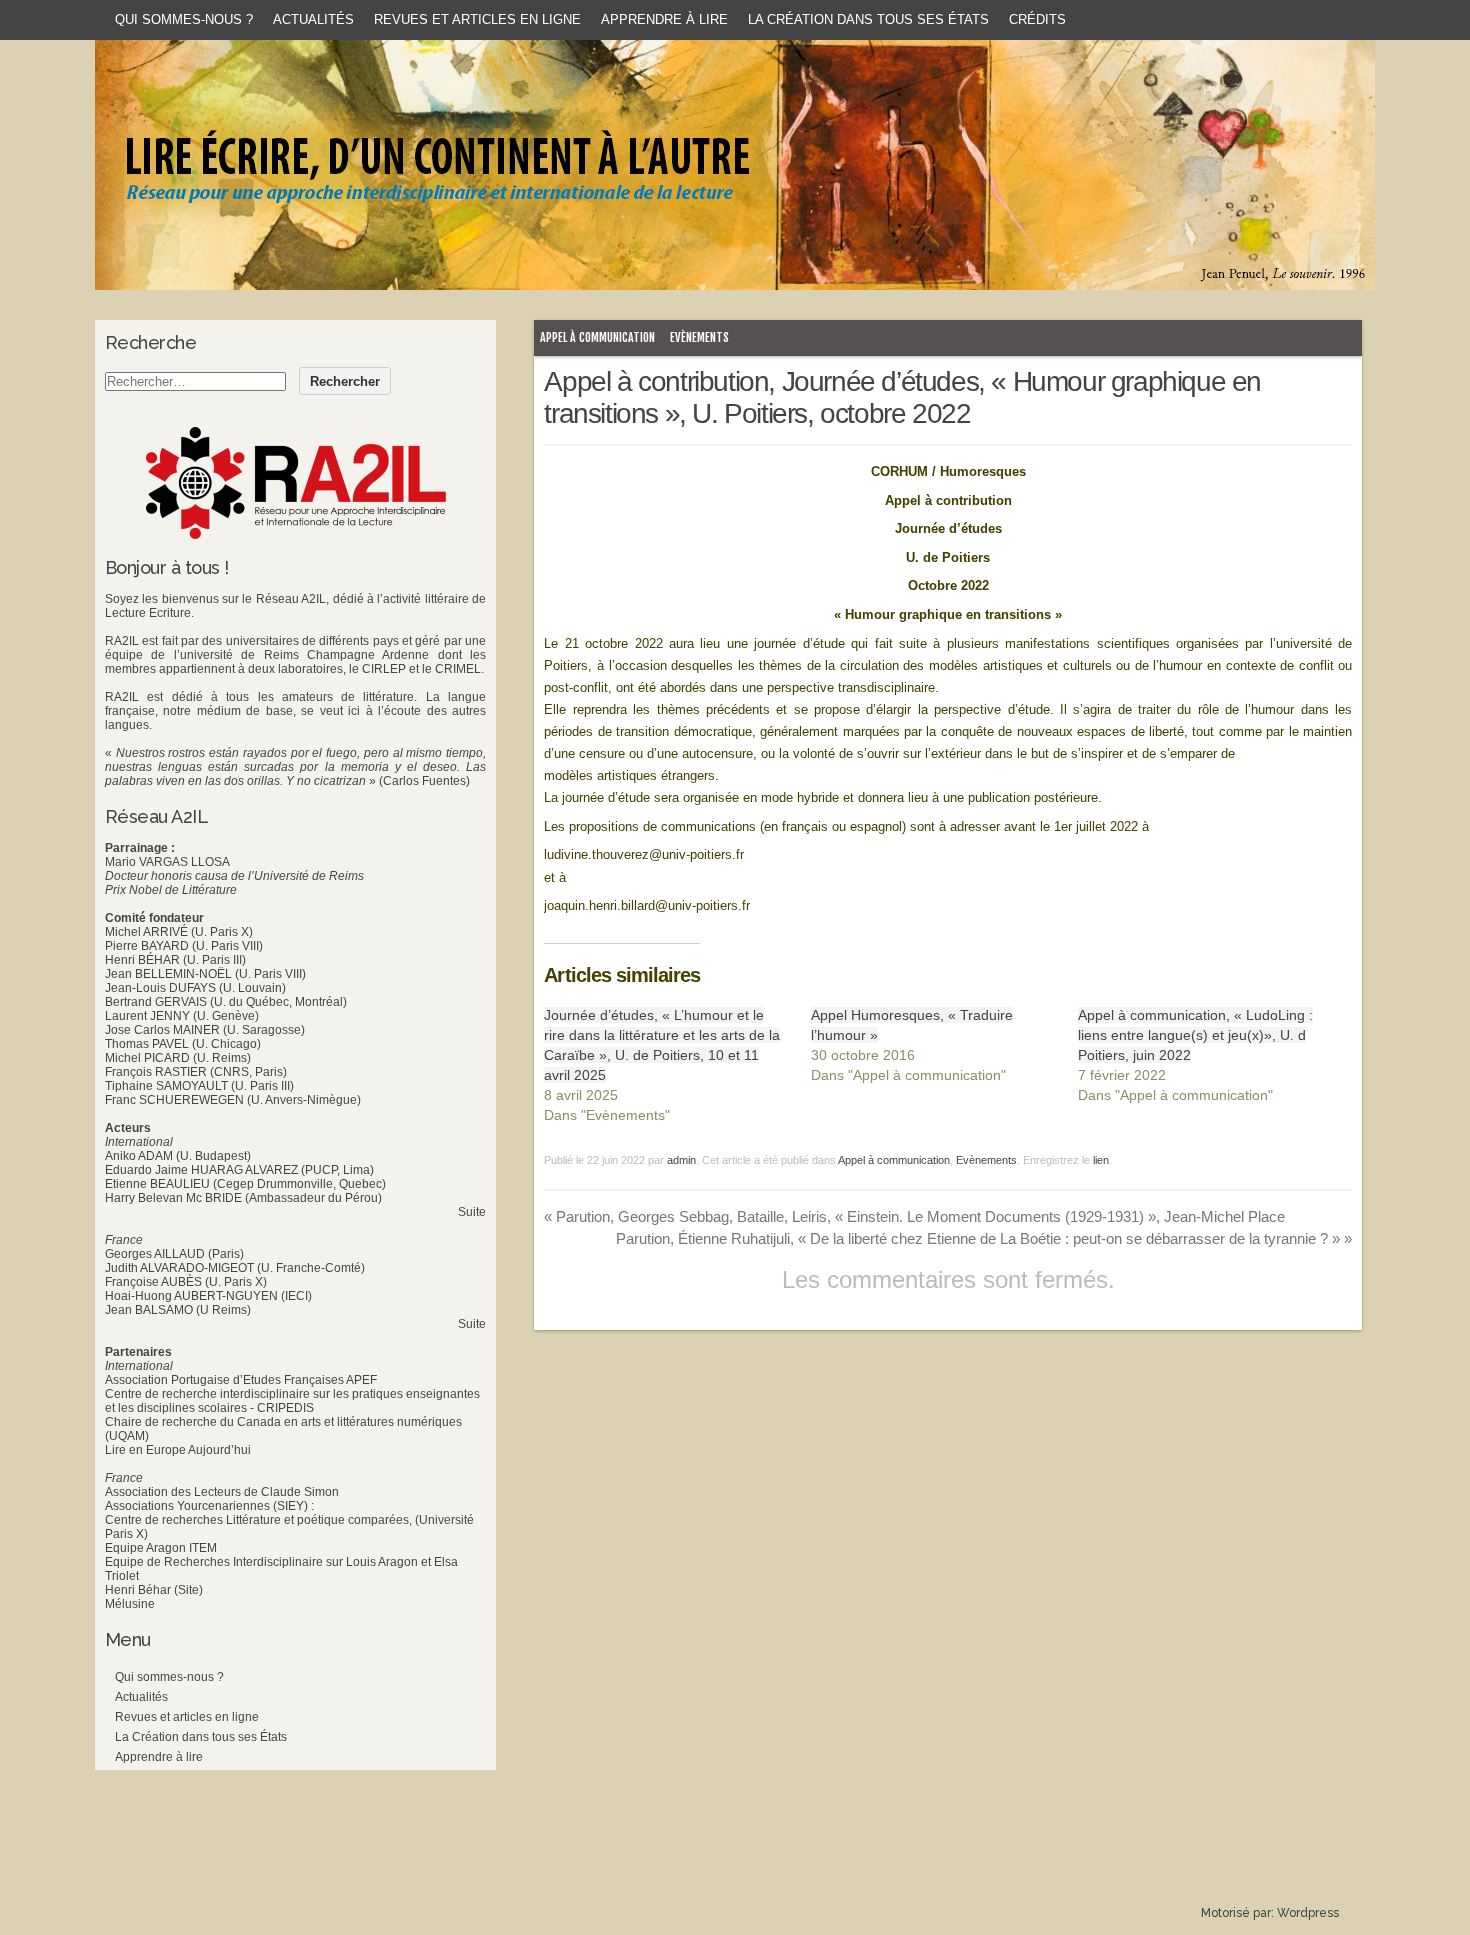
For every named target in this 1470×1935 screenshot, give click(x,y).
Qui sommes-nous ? (184, 19)
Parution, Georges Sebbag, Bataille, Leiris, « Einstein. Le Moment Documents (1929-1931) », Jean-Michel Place (914, 1216)
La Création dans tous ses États (868, 19)
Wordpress (1308, 1913)
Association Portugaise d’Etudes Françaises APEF (241, 1380)
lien (1101, 1160)
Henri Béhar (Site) (154, 1590)
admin (681, 1160)
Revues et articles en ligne (477, 19)
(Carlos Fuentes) (424, 781)
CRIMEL (458, 669)
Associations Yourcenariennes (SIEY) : (209, 1506)
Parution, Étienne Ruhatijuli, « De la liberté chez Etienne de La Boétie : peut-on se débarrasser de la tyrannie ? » (984, 1238)
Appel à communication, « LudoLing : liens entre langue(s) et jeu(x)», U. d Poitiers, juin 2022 (1195, 1035)
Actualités (313, 19)
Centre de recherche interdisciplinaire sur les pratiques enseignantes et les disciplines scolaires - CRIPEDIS (292, 1401)
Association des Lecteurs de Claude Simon (222, 1492)
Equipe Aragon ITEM (161, 1548)
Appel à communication (597, 337)
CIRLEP (384, 669)
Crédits (1037, 19)
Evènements (699, 337)
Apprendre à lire (664, 19)
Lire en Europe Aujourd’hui (178, 1450)
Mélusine (130, 1604)
